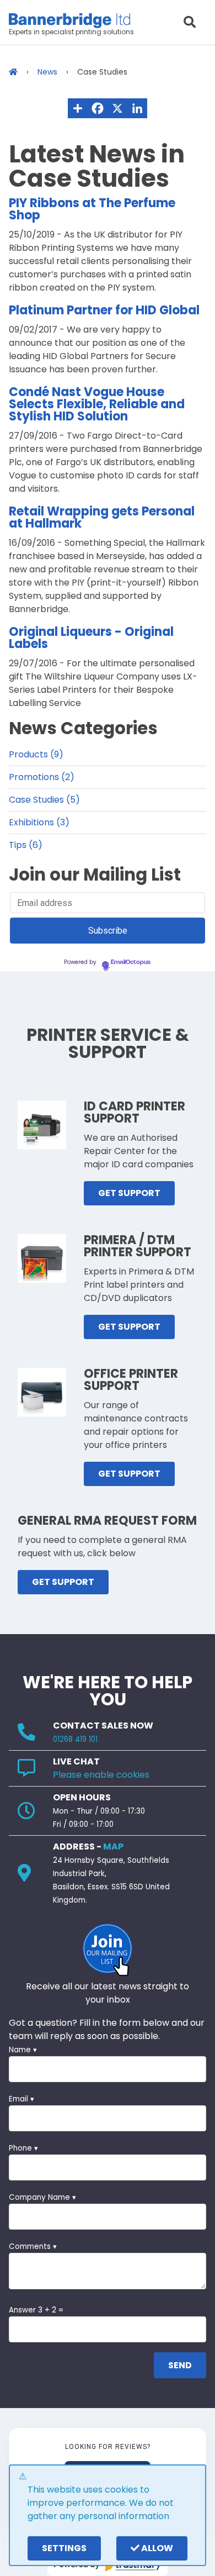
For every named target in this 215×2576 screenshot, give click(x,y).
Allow (156, 2548)
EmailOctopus (131, 962)
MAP (113, 1847)
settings (64, 2548)
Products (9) (36, 754)
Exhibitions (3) (39, 822)
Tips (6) (26, 845)
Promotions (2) (42, 777)
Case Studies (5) (44, 800)
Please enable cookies (101, 1775)
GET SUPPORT (129, 1193)
